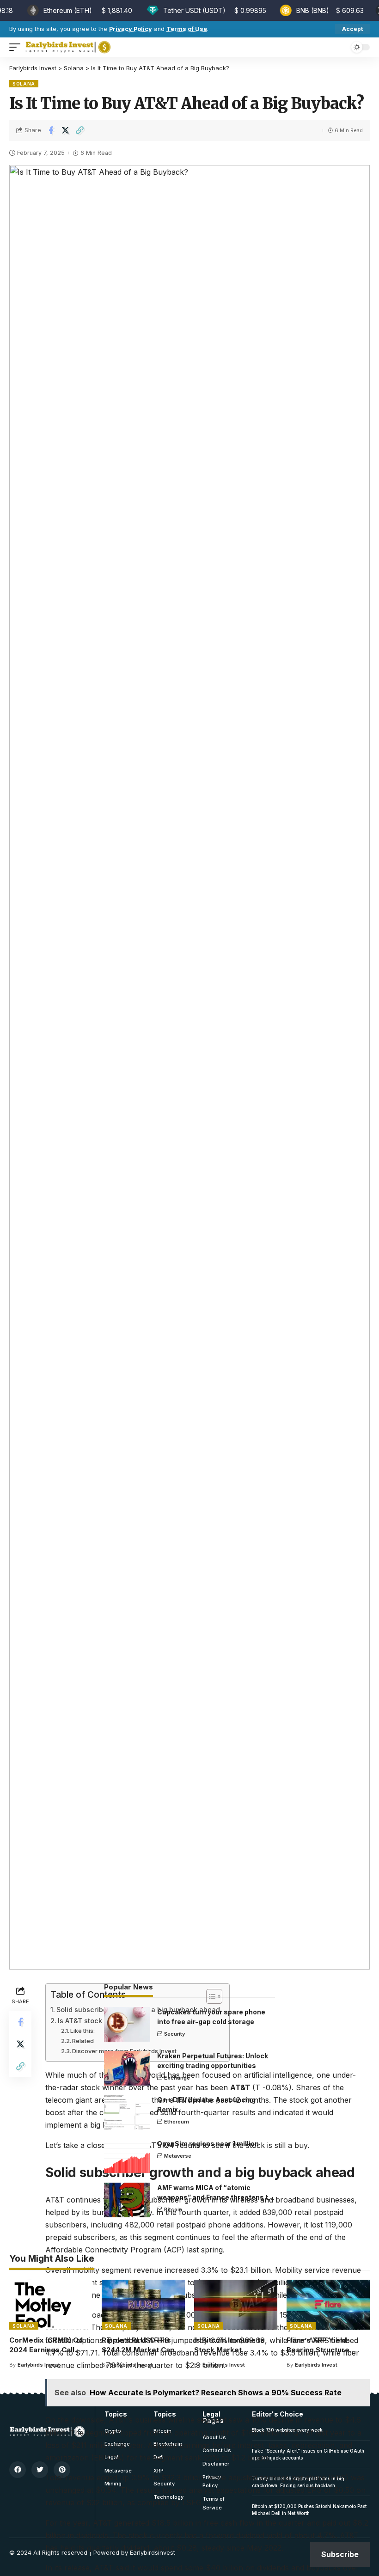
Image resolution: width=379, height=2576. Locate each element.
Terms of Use (187, 29)
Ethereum (177, 2122)
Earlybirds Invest (39, 2365)
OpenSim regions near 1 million (208, 2144)
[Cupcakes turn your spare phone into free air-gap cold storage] (127, 2024)
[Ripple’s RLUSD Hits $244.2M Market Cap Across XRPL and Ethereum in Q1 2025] (143, 2305)
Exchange (177, 2078)
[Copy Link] (79, 130)
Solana (24, 84)
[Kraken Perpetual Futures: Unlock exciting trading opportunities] (127, 2068)
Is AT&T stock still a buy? (98, 2021)
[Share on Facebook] (51, 130)
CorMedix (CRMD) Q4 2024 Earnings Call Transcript (46, 2350)
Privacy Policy (131, 29)
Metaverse (178, 2156)
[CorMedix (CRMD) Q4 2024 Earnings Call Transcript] (51, 2305)
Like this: (83, 2031)
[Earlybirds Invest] (68, 47)
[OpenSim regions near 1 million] (127, 2156)
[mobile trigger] (17, 47)
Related (83, 2041)
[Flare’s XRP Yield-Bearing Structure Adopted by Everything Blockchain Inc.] (328, 2305)
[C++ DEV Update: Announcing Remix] (127, 2112)
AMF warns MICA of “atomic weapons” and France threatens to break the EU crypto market (215, 2197)
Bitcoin (173, 2209)
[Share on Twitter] (65, 130)
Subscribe (340, 2554)
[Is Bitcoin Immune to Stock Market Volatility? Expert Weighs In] (236, 2305)
